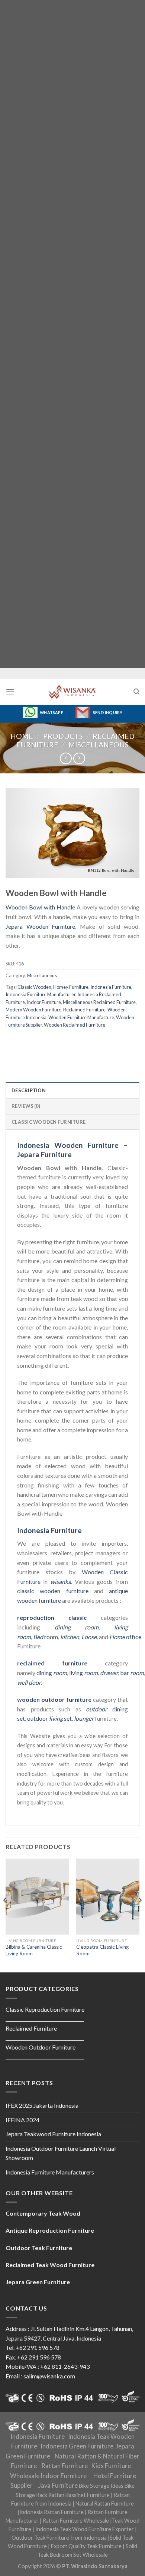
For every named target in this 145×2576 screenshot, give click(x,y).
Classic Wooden (34, 987)
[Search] (136, 692)
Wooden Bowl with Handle (40, 907)
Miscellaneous (99, 745)
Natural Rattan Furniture (105, 2504)
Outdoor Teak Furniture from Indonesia (59, 2538)
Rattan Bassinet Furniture (79, 2495)
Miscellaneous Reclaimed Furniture (99, 1002)
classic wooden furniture (53, 1591)
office (125, 1637)
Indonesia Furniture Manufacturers (50, 2172)
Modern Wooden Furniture (33, 1010)
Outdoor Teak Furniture (39, 2248)
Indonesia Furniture (111, 987)
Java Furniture (58, 2486)
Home (22, 736)
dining (52, 1673)
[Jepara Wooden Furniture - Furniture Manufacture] (72, 692)
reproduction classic (52, 1617)
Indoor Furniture (44, 1002)
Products (63, 736)
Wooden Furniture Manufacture (81, 1017)
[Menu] (10, 692)
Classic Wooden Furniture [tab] (49, 1122)
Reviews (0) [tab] (26, 1106)
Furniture (29, 1581)
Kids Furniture (111, 2466)
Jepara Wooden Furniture (40, 926)
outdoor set (49, 1718)
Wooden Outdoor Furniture (41, 2047)
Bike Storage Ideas (101, 2486)
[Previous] (5, 1915)
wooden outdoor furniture (54, 1699)
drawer (109, 1673)
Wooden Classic (105, 1572)
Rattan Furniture (65, 2466)
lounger (84, 1718)
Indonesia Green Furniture (77, 2446)
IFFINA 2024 (22, 2120)
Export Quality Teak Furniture (86, 2546)
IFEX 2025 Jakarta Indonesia (42, 2105)
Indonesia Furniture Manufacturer (41, 994)
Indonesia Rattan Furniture (51, 2512)
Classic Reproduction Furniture (45, 2009)
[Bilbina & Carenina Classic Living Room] (37, 1896)
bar (132, 1673)
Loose (89, 1637)
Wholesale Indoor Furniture (48, 2476)
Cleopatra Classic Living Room (102, 1950)
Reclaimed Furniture (84, 1010)
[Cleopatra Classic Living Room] (108, 1896)
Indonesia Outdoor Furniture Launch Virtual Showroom (61, 2153)
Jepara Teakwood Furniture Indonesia (53, 2134)
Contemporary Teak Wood (43, 2213)
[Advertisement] (72, 334)
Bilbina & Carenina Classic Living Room (34, 1950)
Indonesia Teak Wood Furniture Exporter (85, 2529)
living (83, 1673)
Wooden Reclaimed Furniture (75, 1025)
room (46, 1637)
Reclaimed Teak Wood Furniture (50, 2265)
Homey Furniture (71, 987)
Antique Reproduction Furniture (50, 2230)
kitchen (70, 1637)
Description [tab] (29, 1090)
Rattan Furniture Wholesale (76, 2521)
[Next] (140, 1915)
